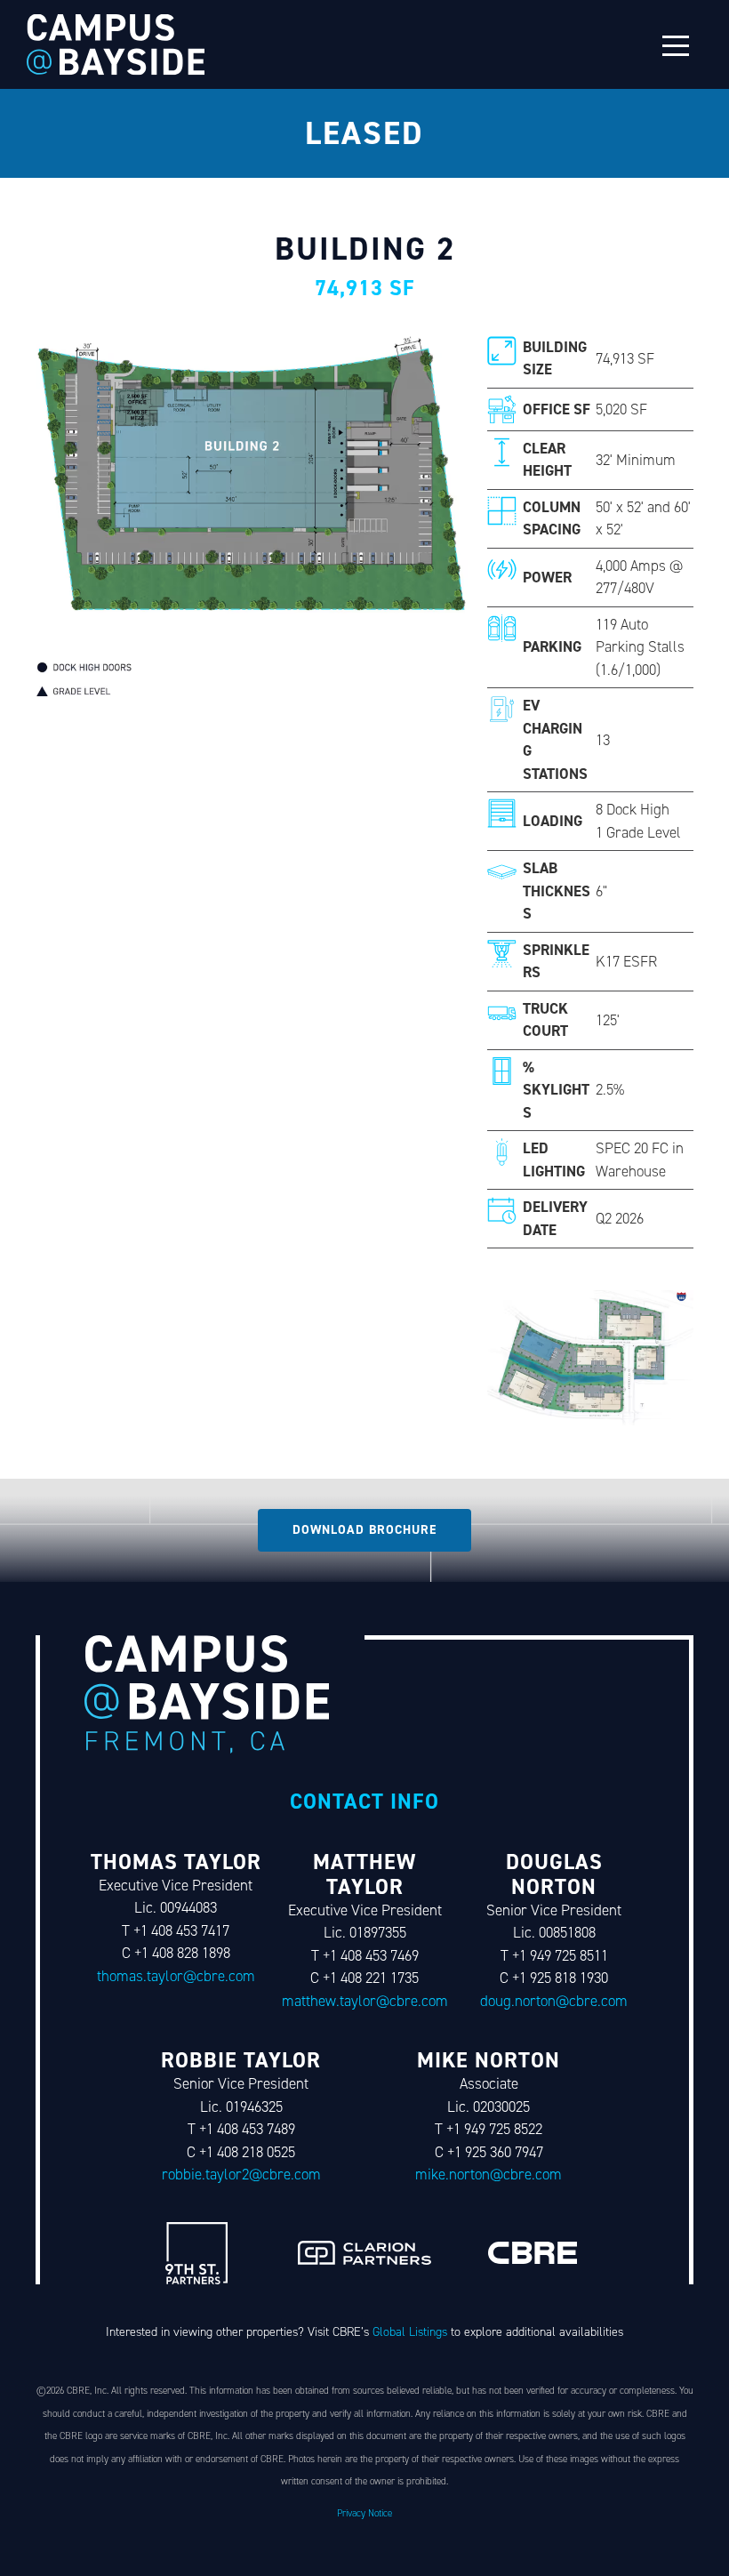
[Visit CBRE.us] (533, 2253)
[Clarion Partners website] (364, 2253)
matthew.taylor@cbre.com (365, 2001)
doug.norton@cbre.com (554, 2001)
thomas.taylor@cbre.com (176, 1976)
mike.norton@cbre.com (489, 2175)
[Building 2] (116, 45)
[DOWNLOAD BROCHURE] (364, 1530)
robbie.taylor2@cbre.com (241, 2175)
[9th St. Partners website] (196, 2253)
